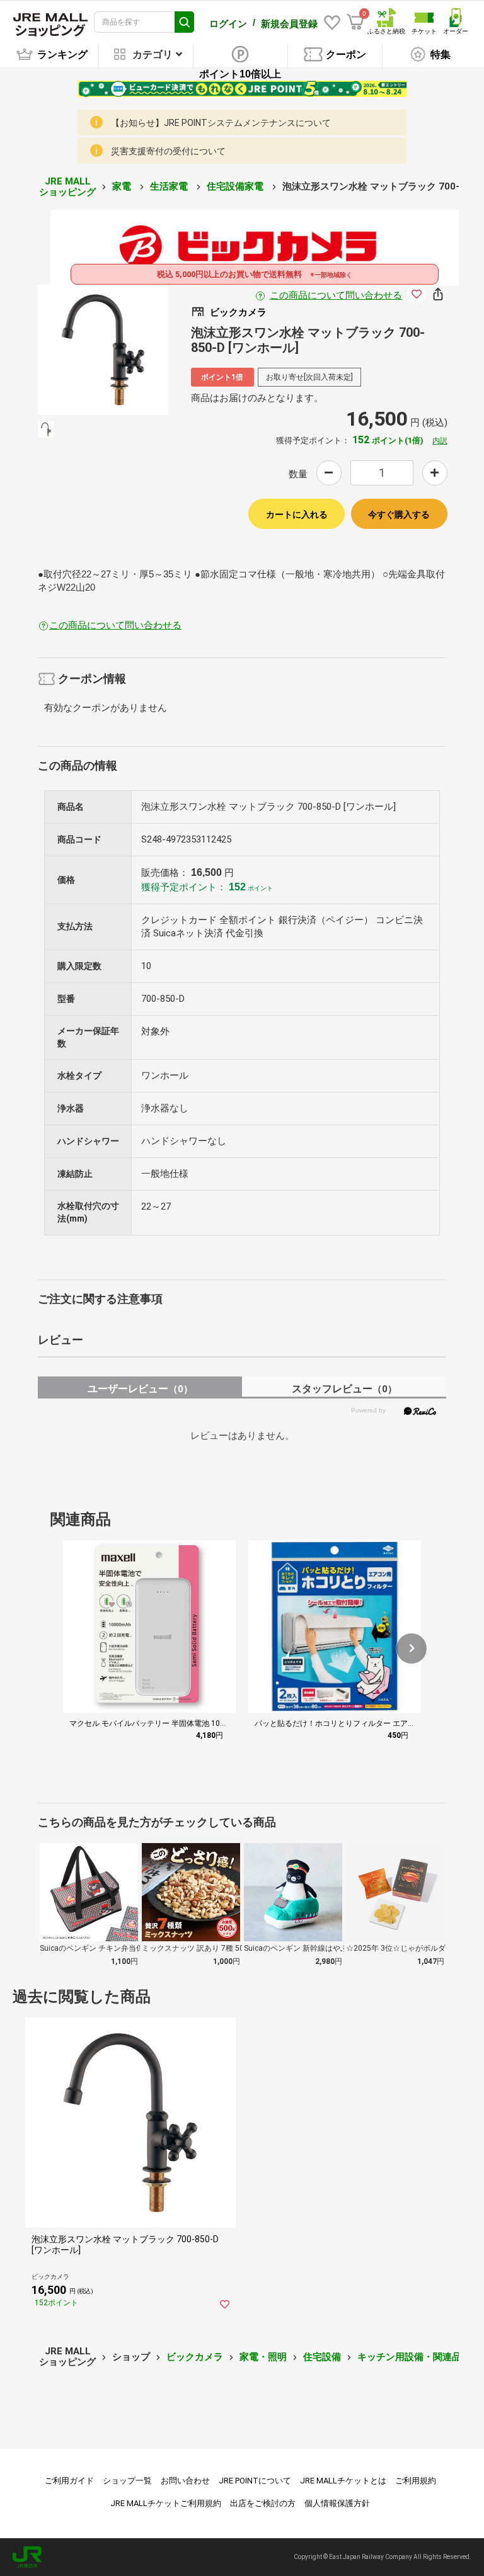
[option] (103, 350)
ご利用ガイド (69, 2481)
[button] (412, 1648)
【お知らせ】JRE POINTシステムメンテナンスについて (221, 123)
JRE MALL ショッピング (67, 187)
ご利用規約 (416, 2481)
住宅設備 (322, 2357)
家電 (123, 186)
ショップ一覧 (127, 2481)
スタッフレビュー (344, 1389)
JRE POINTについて (255, 2481)
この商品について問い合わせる (336, 295)
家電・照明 (263, 2357)
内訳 (440, 441)
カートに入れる (297, 514)
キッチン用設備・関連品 (409, 2357)
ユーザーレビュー (140, 1389)
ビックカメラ (195, 2357)
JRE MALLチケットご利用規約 (166, 2503)
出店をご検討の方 (263, 2503)
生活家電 (170, 186)
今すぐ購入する (399, 514)
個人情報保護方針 (337, 2503)
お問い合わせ (185, 2481)
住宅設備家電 (236, 186)
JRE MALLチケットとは (343, 2481)
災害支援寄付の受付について (168, 151)
